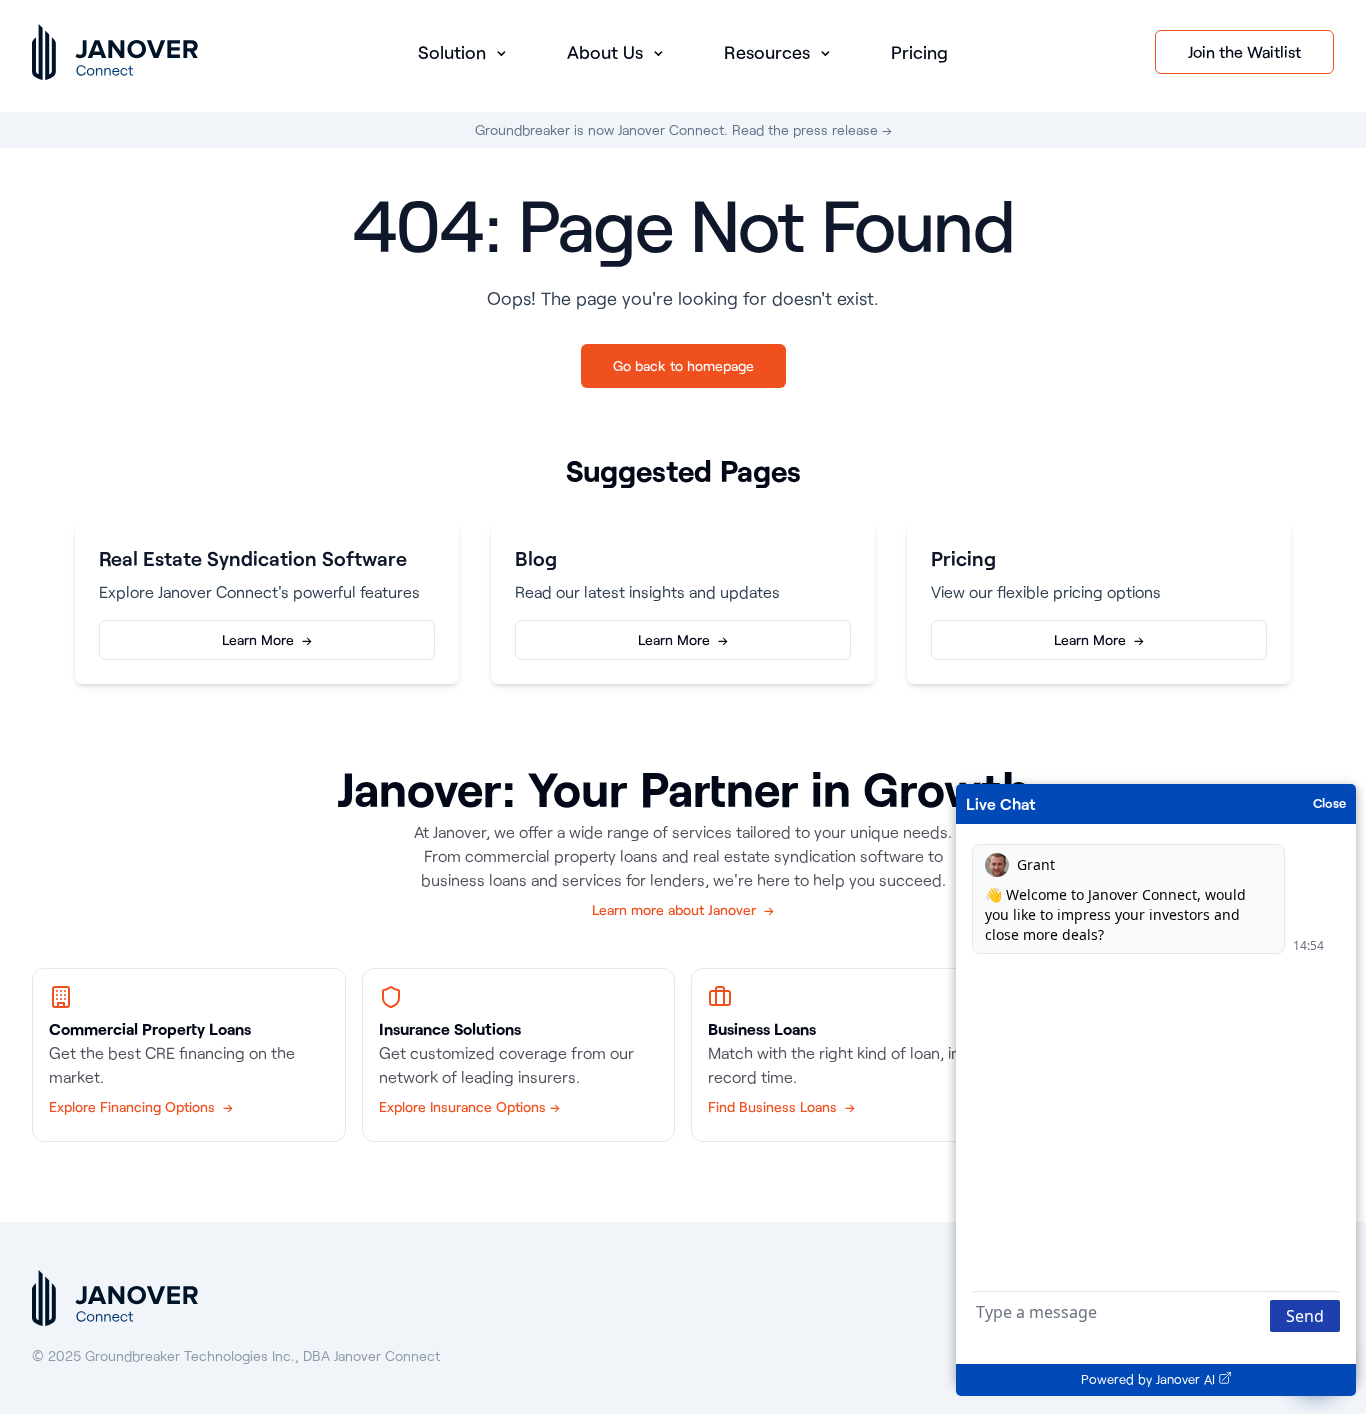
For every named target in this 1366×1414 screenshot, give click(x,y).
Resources (769, 52)
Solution (454, 52)
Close (1329, 803)
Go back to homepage (683, 365)
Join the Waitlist (1244, 51)
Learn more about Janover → (683, 909)
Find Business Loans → (781, 1106)
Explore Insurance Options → (469, 1106)
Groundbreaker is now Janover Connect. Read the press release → (683, 129)
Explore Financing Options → (141, 1106)
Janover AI (1185, 1379)
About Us (607, 52)
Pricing (919, 52)
